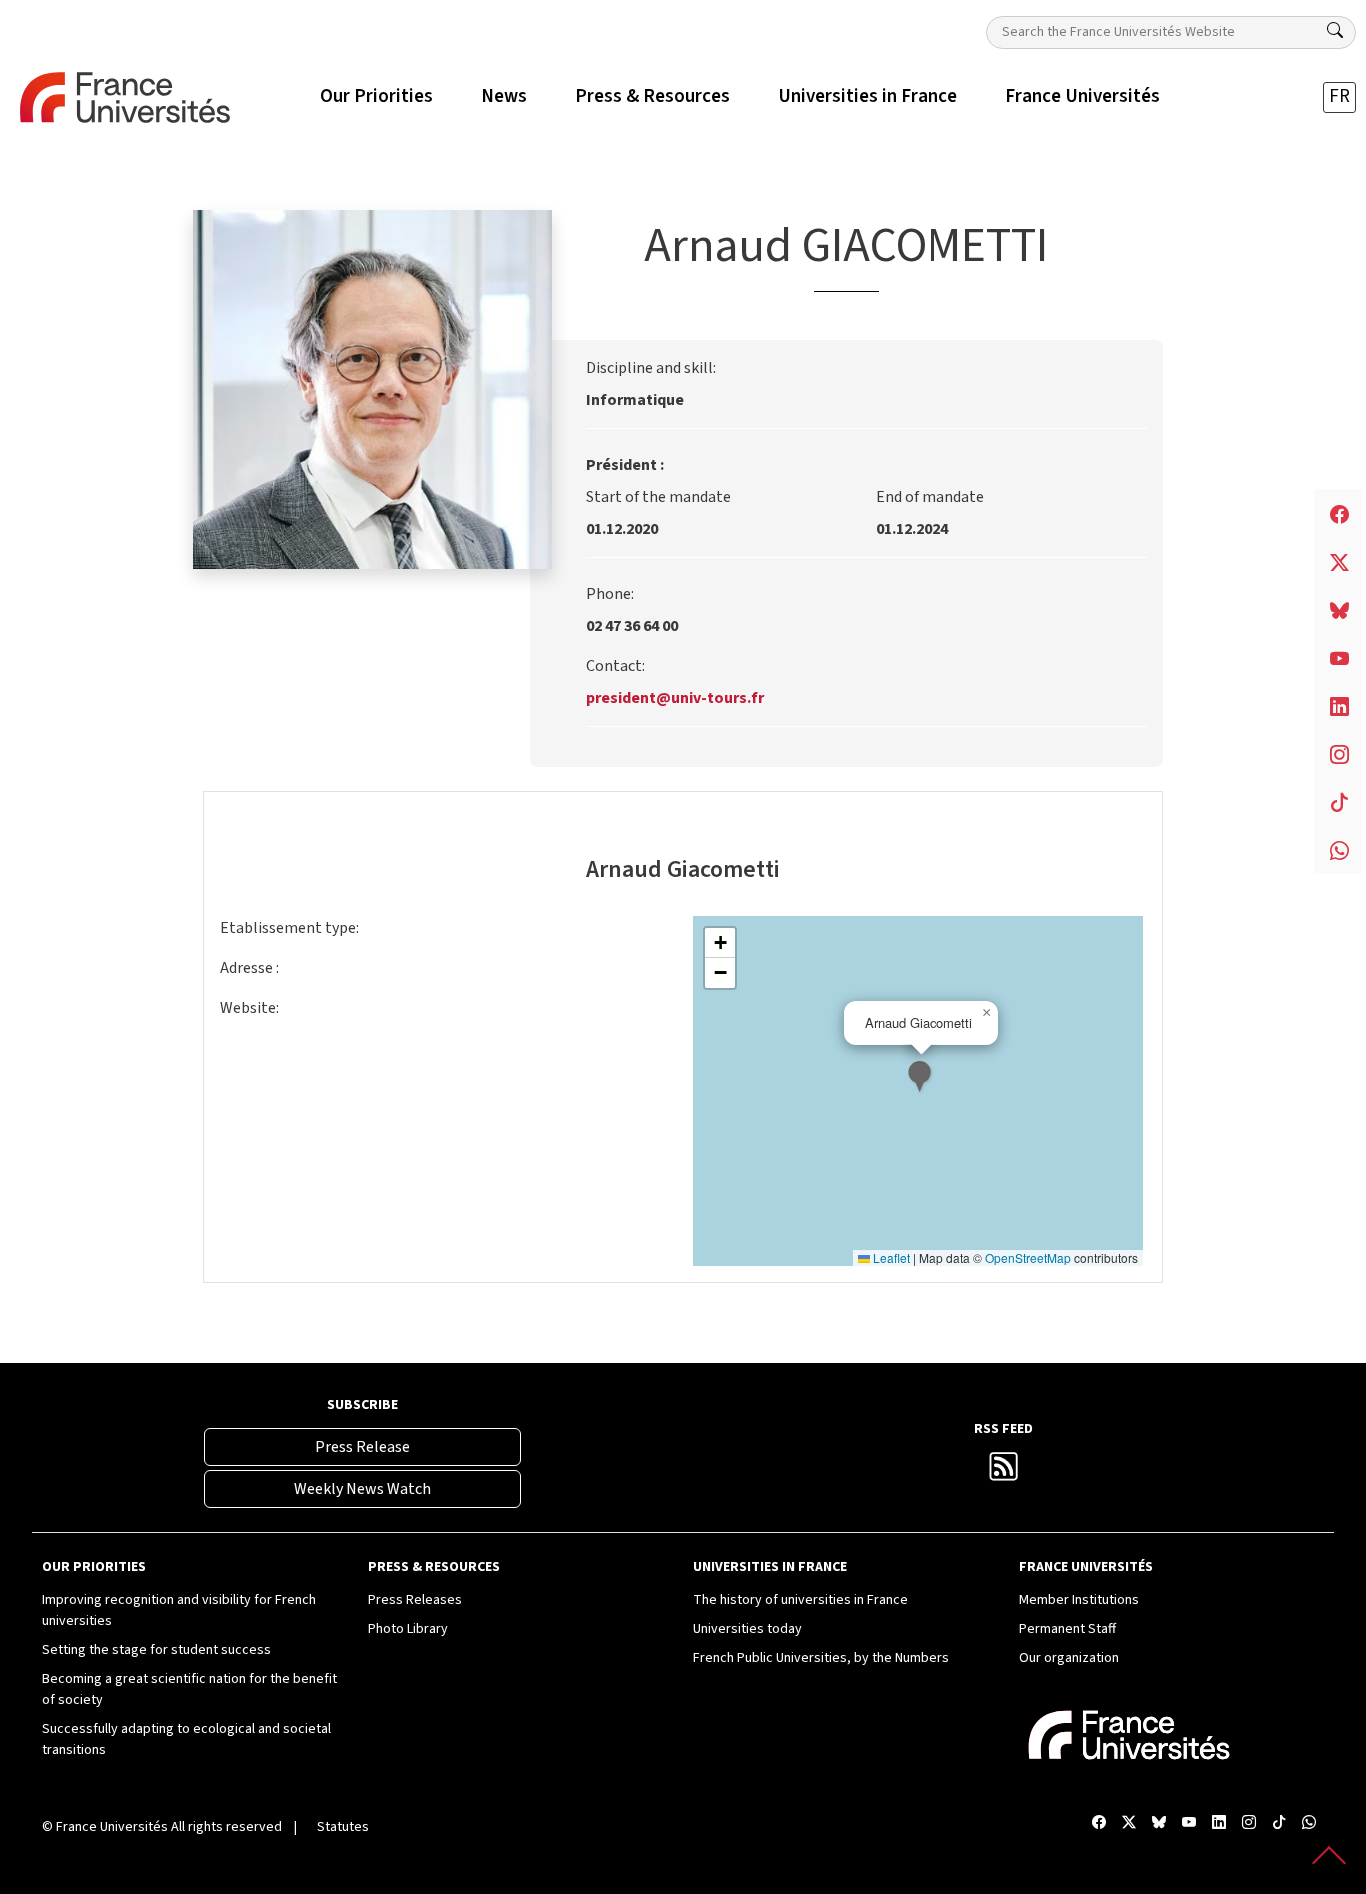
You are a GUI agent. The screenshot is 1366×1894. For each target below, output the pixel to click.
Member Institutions (1079, 1600)
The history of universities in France (800, 1600)
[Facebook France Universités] (1099, 1823)
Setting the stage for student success (156, 1650)
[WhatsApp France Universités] (1309, 1823)
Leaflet (890, 1257)
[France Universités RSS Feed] (1004, 1473)
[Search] (1335, 31)
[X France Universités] (1129, 1823)
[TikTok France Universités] (1279, 1823)
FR (1339, 96)
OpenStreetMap (1028, 1257)
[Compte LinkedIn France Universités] (1219, 1823)
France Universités (112, 1827)
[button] (921, 1078)
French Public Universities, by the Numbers (821, 1658)
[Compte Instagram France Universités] (1249, 1823)
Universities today (747, 1629)
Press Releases (415, 1600)
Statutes (343, 1827)
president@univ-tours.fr (675, 698)
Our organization (1069, 1658)
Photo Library (408, 1629)
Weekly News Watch (362, 1489)
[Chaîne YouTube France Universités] (1189, 1823)
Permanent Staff (1067, 1629)
